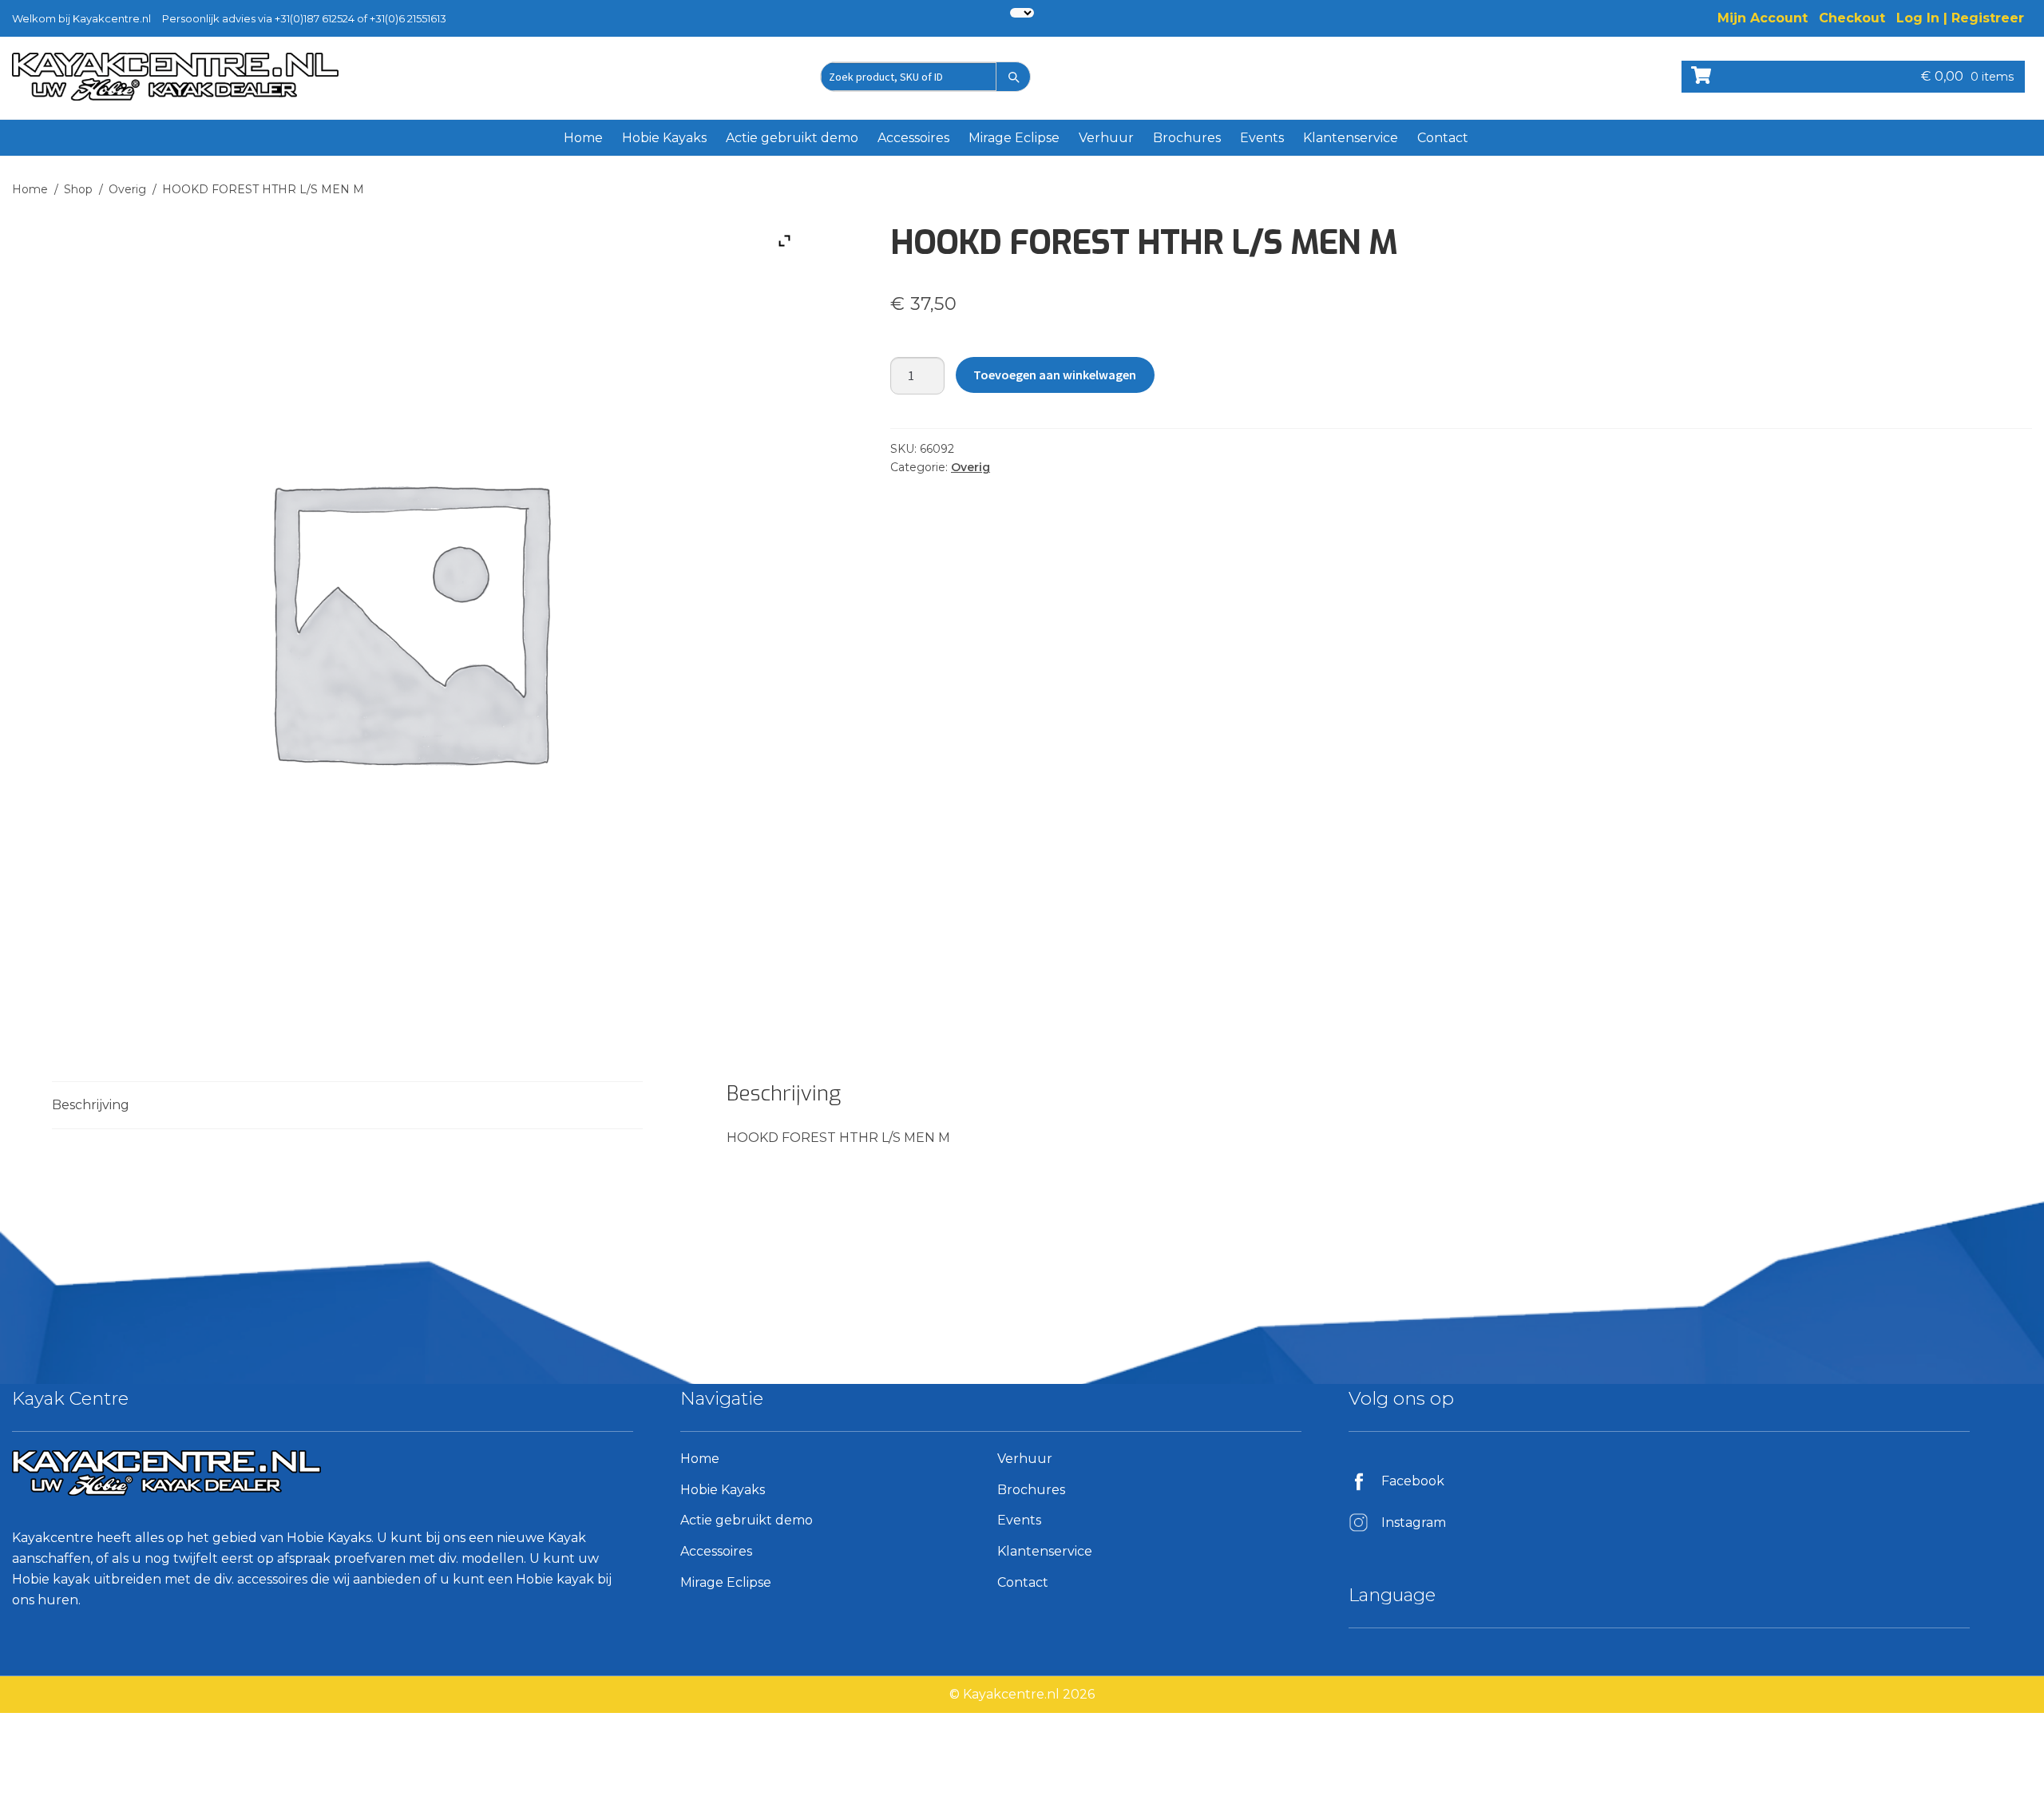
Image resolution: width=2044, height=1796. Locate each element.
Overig (127, 189)
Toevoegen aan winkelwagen (1055, 375)
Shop (78, 189)
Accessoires (913, 138)
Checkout (1852, 18)
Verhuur (1106, 138)
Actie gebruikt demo (792, 138)
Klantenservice (1351, 138)
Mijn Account (1763, 18)
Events (1262, 138)
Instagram (1414, 1522)
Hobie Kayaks (664, 138)
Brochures (1187, 138)
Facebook (1413, 1481)
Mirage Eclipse (1014, 138)
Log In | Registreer (1960, 18)
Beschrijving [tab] (91, 1105)
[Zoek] (1013, 77)
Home (583, 138)
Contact (1443, 138)
